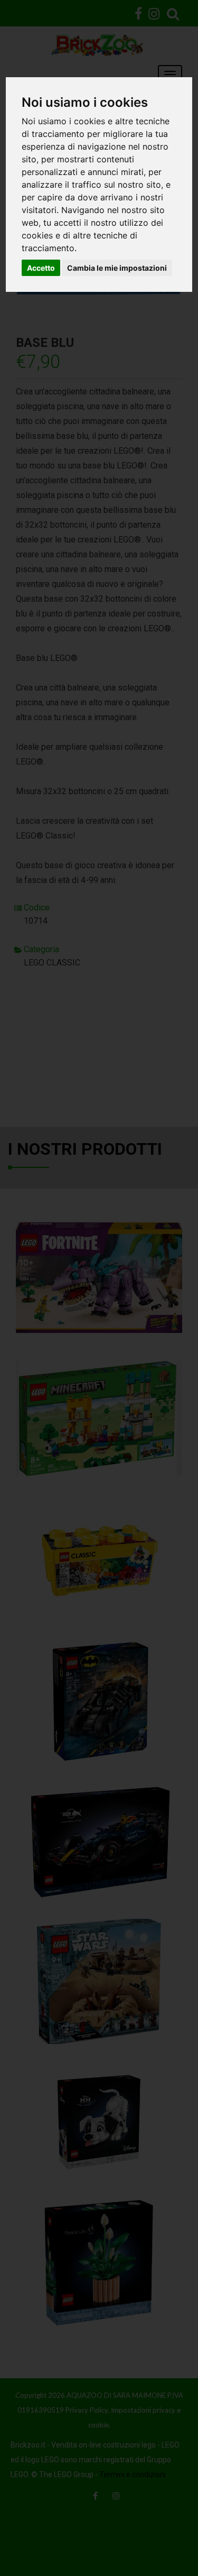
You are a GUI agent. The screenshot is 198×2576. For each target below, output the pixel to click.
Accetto (41, 268)
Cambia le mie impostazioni (117, 268)
